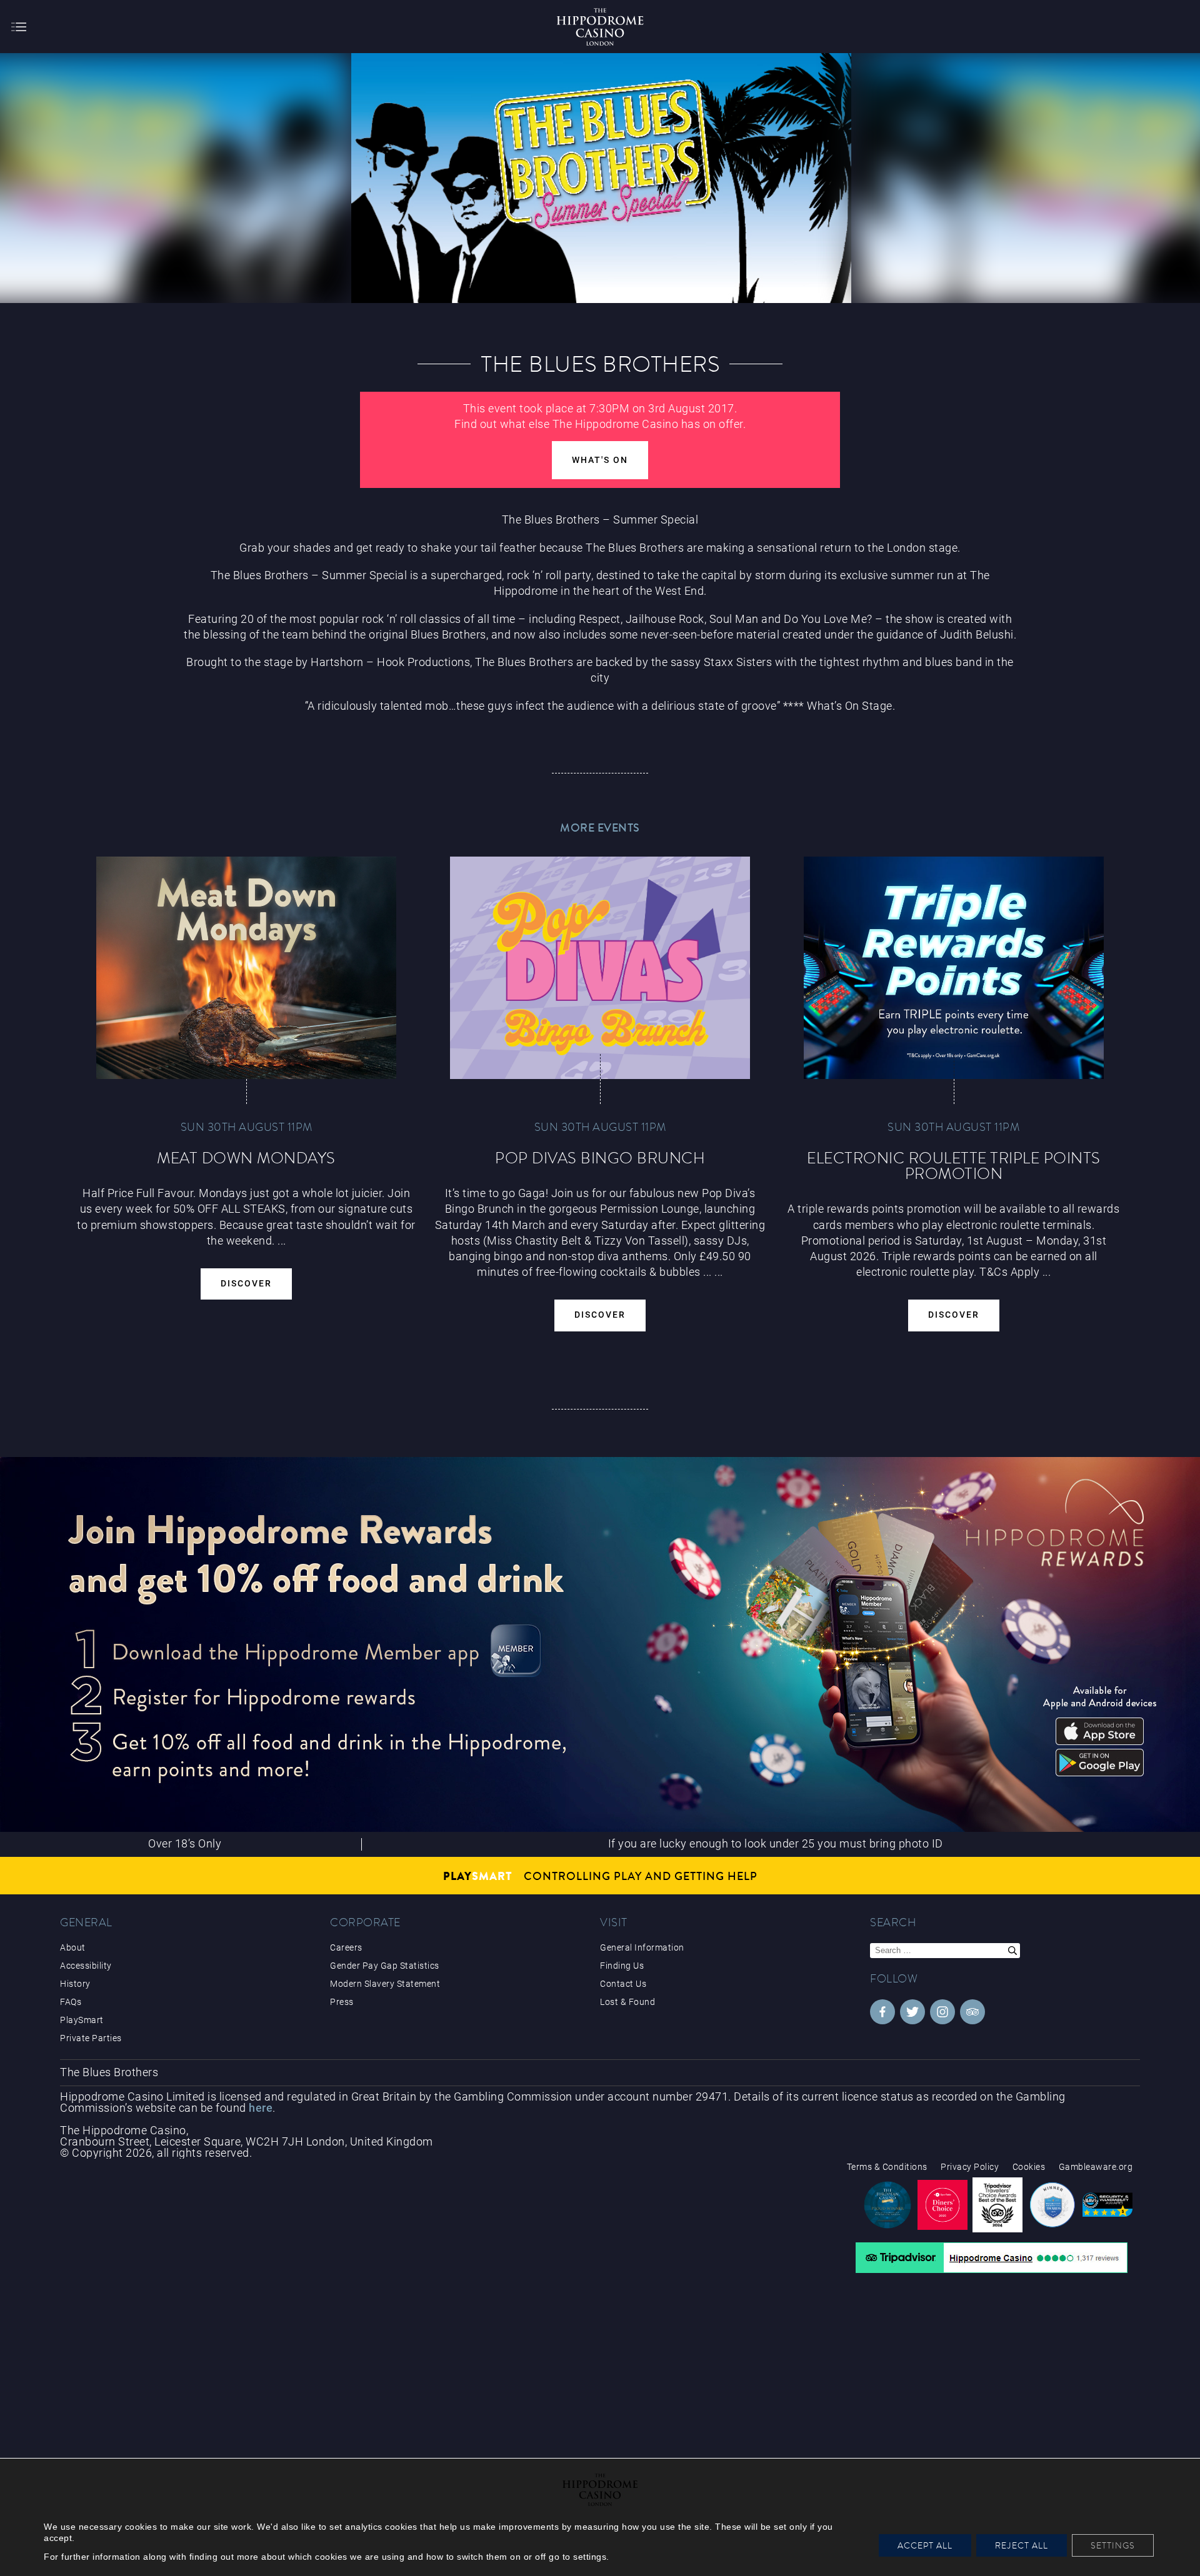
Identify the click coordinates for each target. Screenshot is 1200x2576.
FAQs (71, 2002)
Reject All (1022, 2545)
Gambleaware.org (1096, 2167)
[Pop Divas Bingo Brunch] (600, 968)
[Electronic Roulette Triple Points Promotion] (954, 968)
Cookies (1029, 2167)
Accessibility (86, 1966)
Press (342, 2002)
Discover (246, 1284)
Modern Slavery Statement (385, 1984)
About (73, 1947)
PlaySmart (82, 2020)
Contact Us (623, 1984)
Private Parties (91, 2038)
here (261, 2108)
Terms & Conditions (887, 2167)
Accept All (925, 2545)
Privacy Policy (970, 2167)
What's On (600, 460)
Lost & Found (627, 2002)
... (707, 1272)
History (75, 1984)
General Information (642, 1947)
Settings (1113, 2545)
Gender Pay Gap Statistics (385, 1966)
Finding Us (622, 1966)
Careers (346, 1947)
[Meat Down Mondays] (246, 968)
